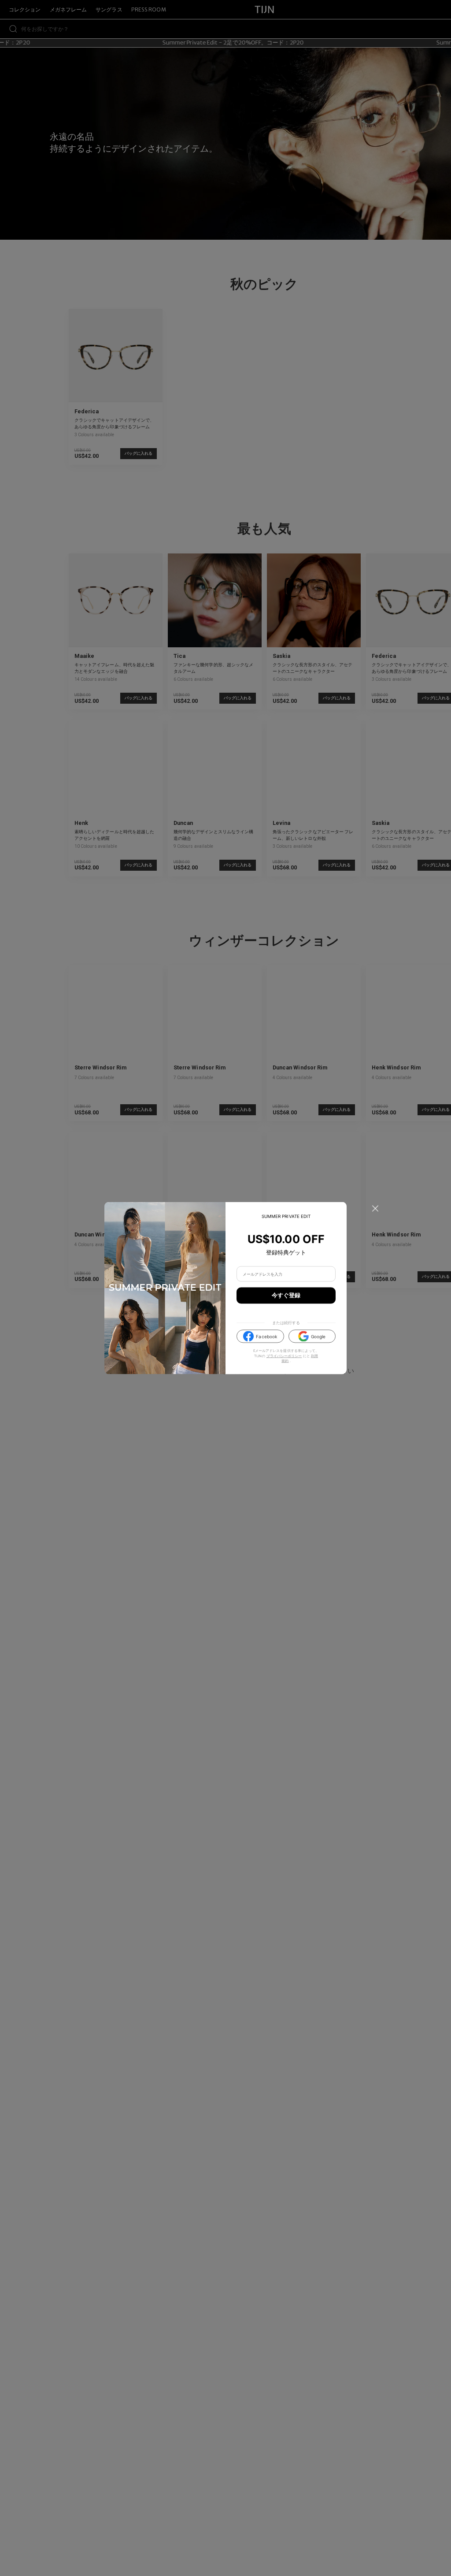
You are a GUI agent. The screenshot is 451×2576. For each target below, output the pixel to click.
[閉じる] (375, 1209)
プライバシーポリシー (284, 1356)
